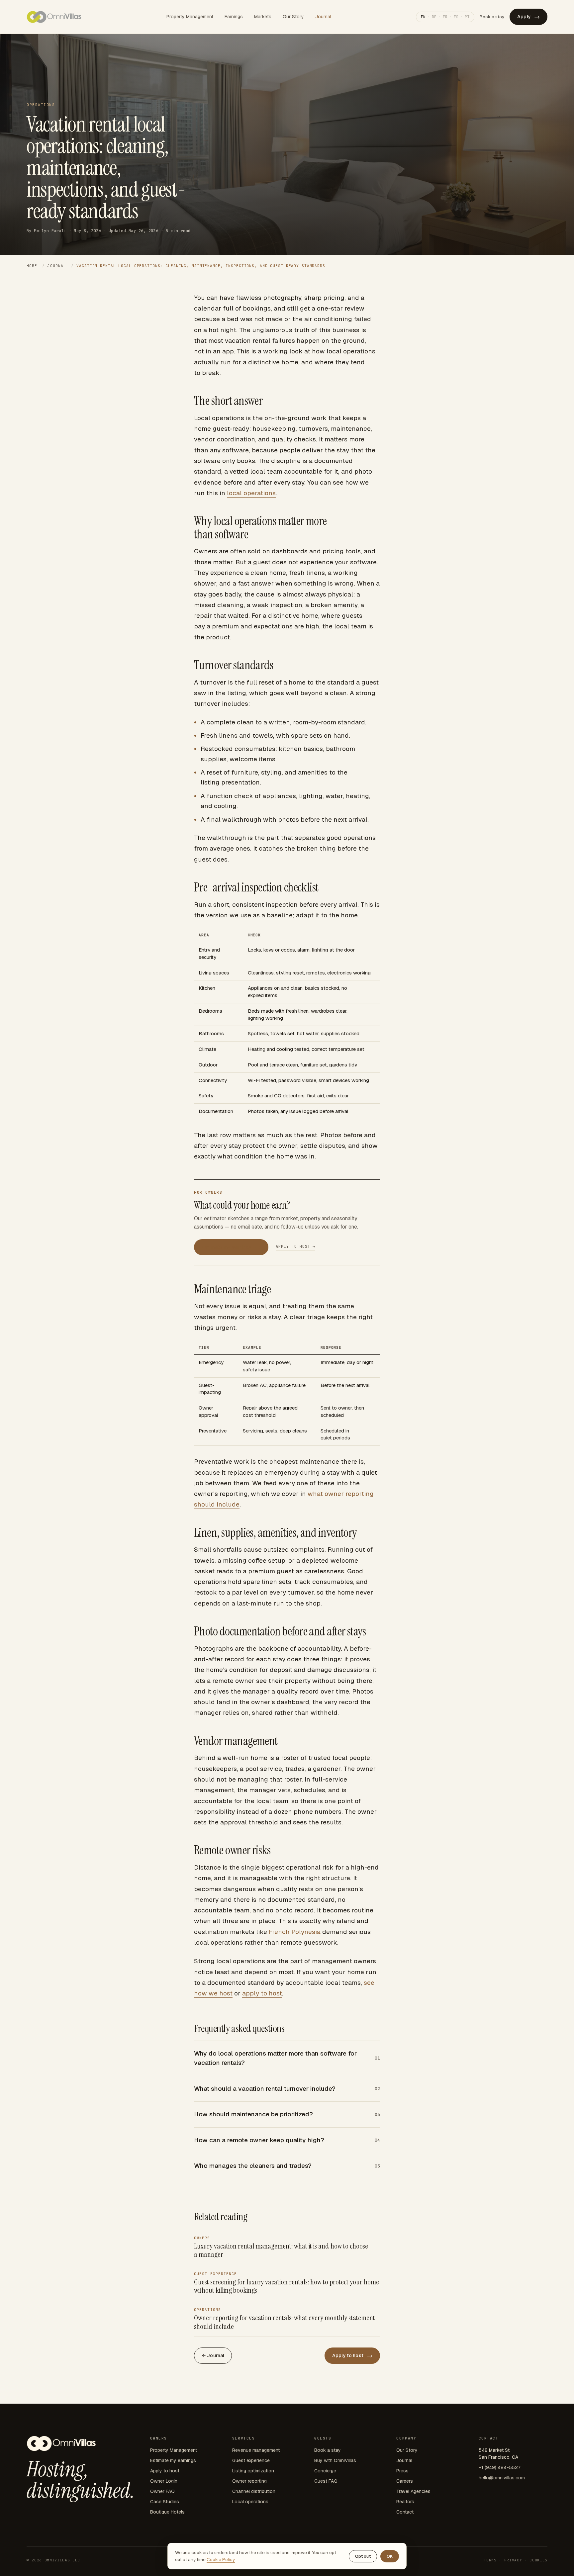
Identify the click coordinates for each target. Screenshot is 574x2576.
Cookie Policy (221, 2559)
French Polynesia (295, 1932)
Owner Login (164, 2481)
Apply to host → (295, 1246)
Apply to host (352, 2355)
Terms (490, 2560)
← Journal (213, 2355)
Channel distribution (254, 2491)
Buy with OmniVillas (335, 2460)
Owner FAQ (162, 2491)
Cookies (538, 2560)
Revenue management (256, 2450)
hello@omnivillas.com (502, 2478)
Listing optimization (253, 2471)
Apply (528, 17)
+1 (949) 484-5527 (500, 2467)
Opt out (363, 2556)
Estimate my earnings (231, 1247)
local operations (251, 493)
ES (456, 17)
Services (243, 2438)
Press (402, 2471)
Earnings (234, 17)
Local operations (250, 2502)
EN (423, 17)
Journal (323, 17)
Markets (263, 17)
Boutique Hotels (167, 2512)
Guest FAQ (326, 2481)
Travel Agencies (413, 2491)
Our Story (293, 17)
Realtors (405, 2502)
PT (467, 17)
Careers (405, 2481)
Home (32, 266)
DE (434, 17)
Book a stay (492, 17)
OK (390, 2556)
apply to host (262, 1993)
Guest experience (251, 2460)
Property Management (190, 17)
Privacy (513, 2560)
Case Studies (165, 2502)
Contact (405, 2512)
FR (445, 17)
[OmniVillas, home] (54, 17)
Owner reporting (249, 2481)
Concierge (325, 2471)
